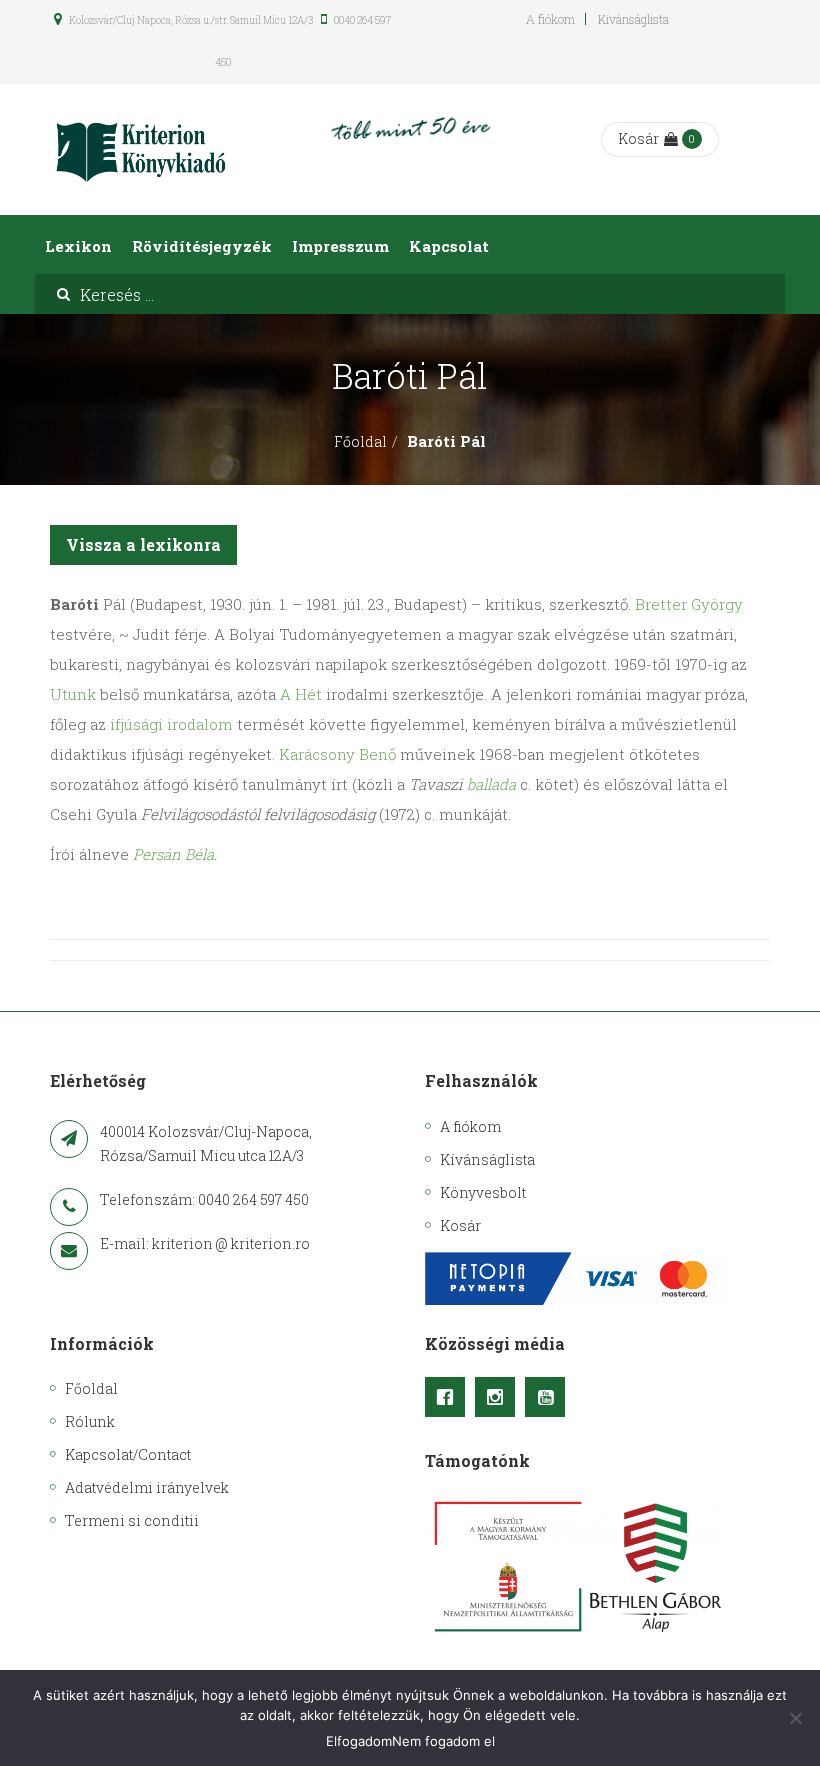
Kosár (638, 138)
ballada (491, 784)
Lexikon (78, 246)
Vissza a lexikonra (143, 544)
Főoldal (360, 441)
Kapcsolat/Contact (128, 1454)
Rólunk (90, 1421)
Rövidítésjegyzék (202, 246)
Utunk (73, 694)
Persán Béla (173, 854)
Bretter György (689, 604)
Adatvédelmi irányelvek (147, 1487)
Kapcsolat (449, 246)
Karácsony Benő (337, 754)
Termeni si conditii (132, 1520)
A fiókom (550, 19)
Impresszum (340, 246)
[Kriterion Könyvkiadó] (141, 149)
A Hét (301, 694)
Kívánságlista (633, 19)
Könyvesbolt (483, 1192)
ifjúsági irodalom (171, 724)
